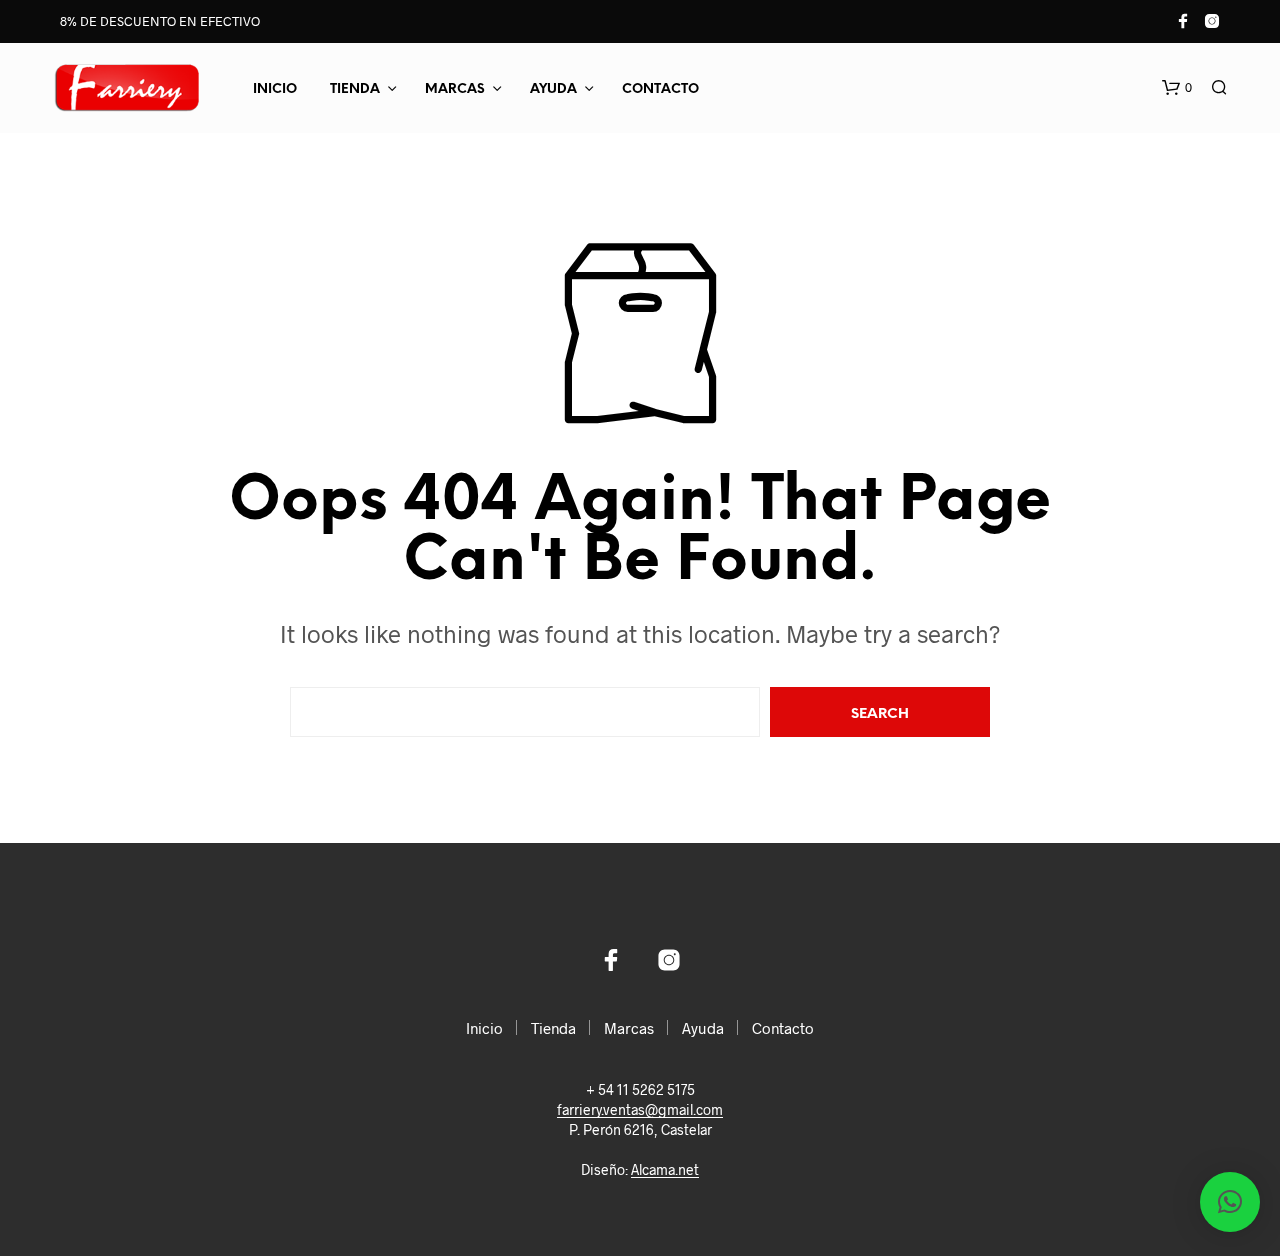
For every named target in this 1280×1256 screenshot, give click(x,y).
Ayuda (553, 89)
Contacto (660, 89)
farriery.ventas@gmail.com (640, 1110)
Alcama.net (665, 1170)
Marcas (455, 89)
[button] (1177, 88)
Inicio (275, 89)
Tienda (355, 89)
